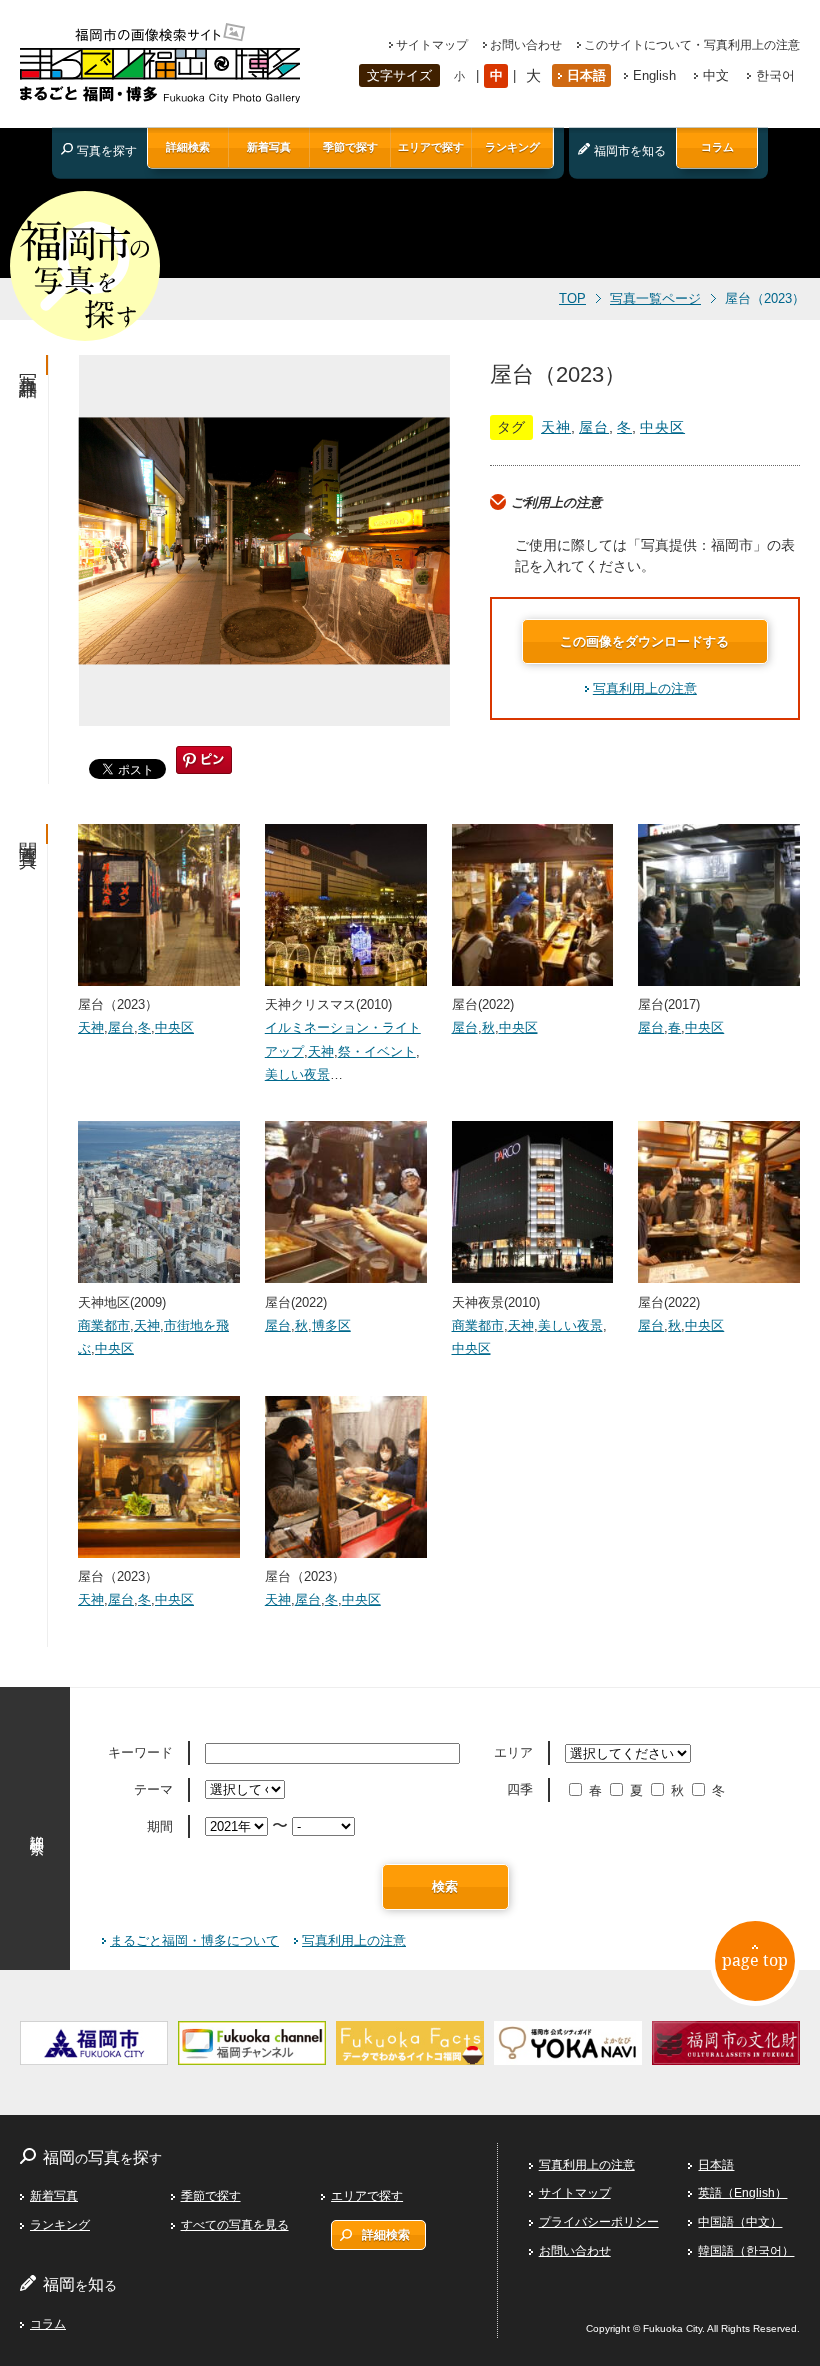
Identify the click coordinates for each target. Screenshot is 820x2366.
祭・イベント (377, 1051)
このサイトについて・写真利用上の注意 (692, 45)
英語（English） (742, 2193)
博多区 (331, 1325)
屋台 (594, 427)
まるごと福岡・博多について (194, 1940)
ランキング (512, 147)
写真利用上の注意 (645, 688)
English (654, 75)
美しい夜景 (297, 1074)
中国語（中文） (740, 2222)
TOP (572, 299)
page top (755, 1960)
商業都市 (104, 1325)
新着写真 (269, 147)
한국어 (775, 75)
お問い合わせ (526, 45)
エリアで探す (431, 147)
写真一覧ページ (655, 299)
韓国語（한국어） (746, 2251)
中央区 (662, 427)
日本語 (586, 75)
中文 (716, 75)
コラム (717, 147)
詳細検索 (188, 147)
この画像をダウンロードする (644, 641)
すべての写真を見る (235, 2225)
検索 (445, 1886)
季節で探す (350, 147)
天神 (556, 427)
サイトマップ (432, 45)
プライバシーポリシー (599, 2222)
